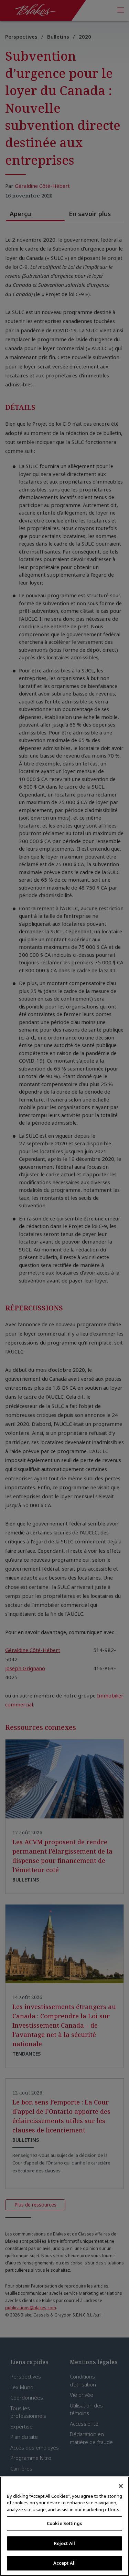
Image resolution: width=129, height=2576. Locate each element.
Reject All (64, 2543)
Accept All (64, 2563)
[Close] (121, 2486)
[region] (64, 2526)
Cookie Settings (64, 2523)
